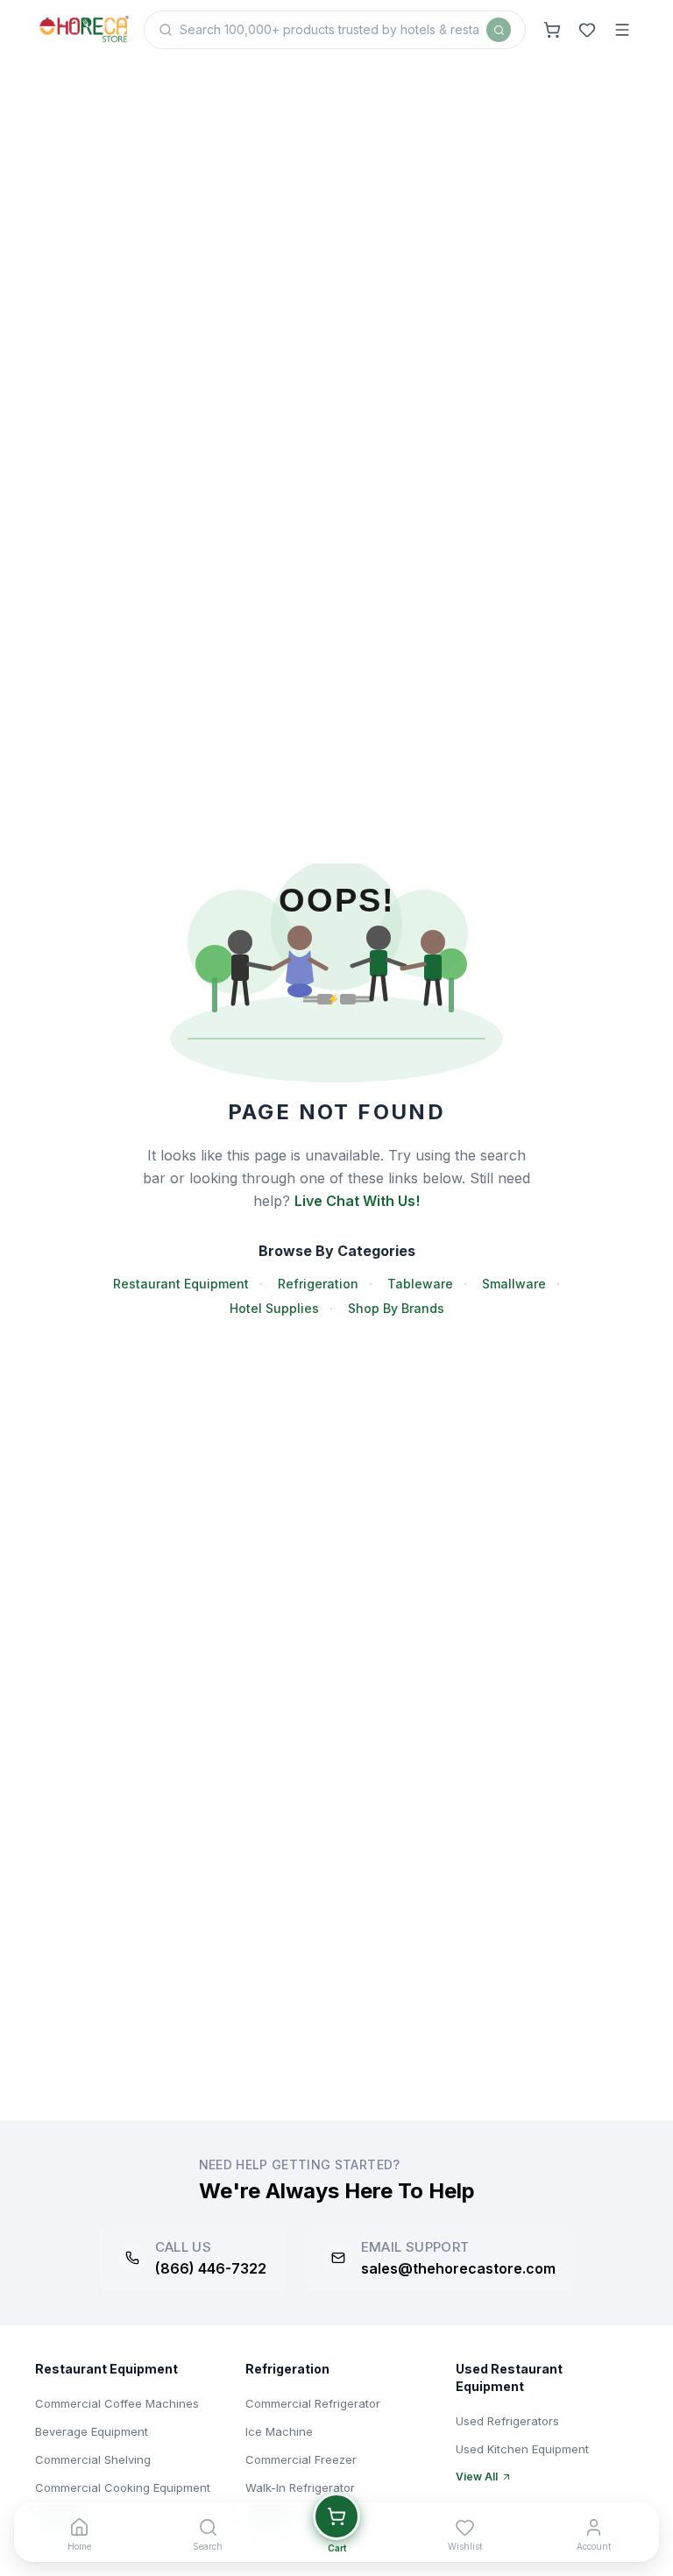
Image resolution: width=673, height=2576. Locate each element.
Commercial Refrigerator (313, 2403)
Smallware (514, 1284)
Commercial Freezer (301, 2459)
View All (477, 2477)
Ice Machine (279, 2431)
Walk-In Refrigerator (300, 2487)
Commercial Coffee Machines (117, 2403)
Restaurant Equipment (181, 1284)
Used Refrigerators (507, 2421)
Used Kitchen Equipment (522, 2449)
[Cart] (552, 30)
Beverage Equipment (92, 2431)
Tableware (420, 1284)
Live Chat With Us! (357, 1201)
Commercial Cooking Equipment (123, 2487)
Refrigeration (318, 1284)
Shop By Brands (396, 1308)
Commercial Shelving (93, 2459)
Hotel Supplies (274, 1308)
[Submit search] (499, 30)
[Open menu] (622, 30)
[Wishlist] (587, 30)
